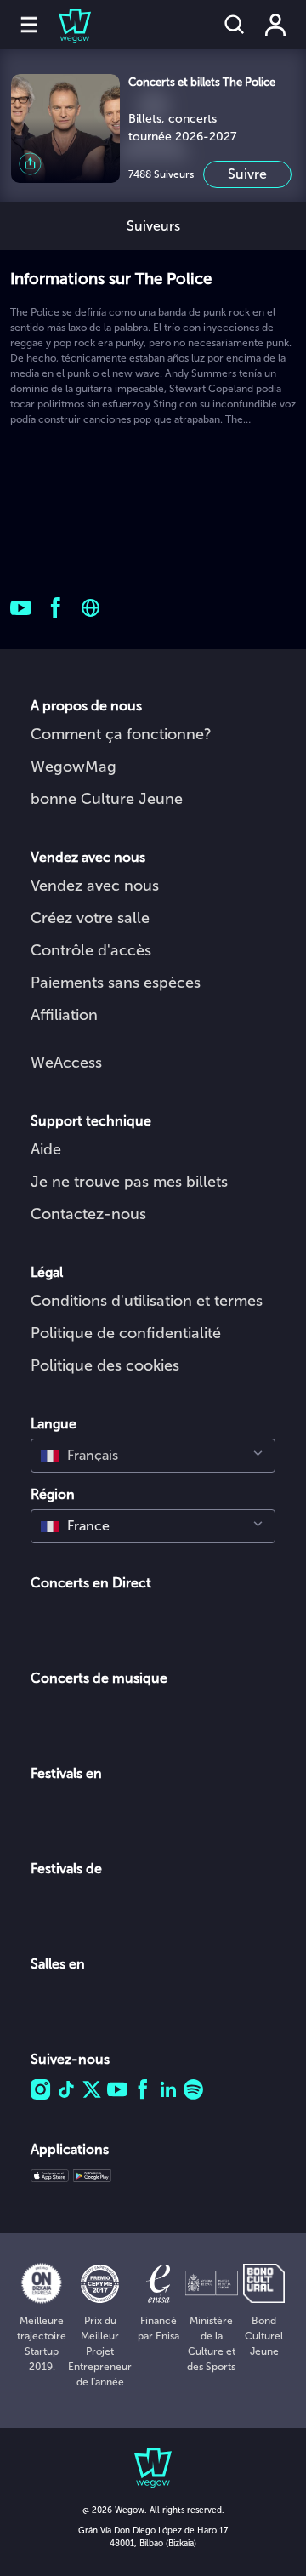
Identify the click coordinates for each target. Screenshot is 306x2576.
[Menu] (29, 25)
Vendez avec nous (95, 886)
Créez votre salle (90, 918)
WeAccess (66, 1063)
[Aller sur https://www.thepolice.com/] (91, 608)
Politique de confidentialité (126, 1333)
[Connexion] (275, 25)
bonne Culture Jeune (107, 799)
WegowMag (74, 767)
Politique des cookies (105, 1365)
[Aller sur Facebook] (56, 608)
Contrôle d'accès (91, 950)
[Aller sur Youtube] (21, 608)
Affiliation (64, 1015)
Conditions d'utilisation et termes (147, 1301)
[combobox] (153, 1456)
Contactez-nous (88, 1214)
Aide (46, 1149)
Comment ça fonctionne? (121, 734)
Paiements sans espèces (116, 983)
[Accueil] (65, 25)
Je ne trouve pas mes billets (129, 1182)
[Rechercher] (235, 25)
